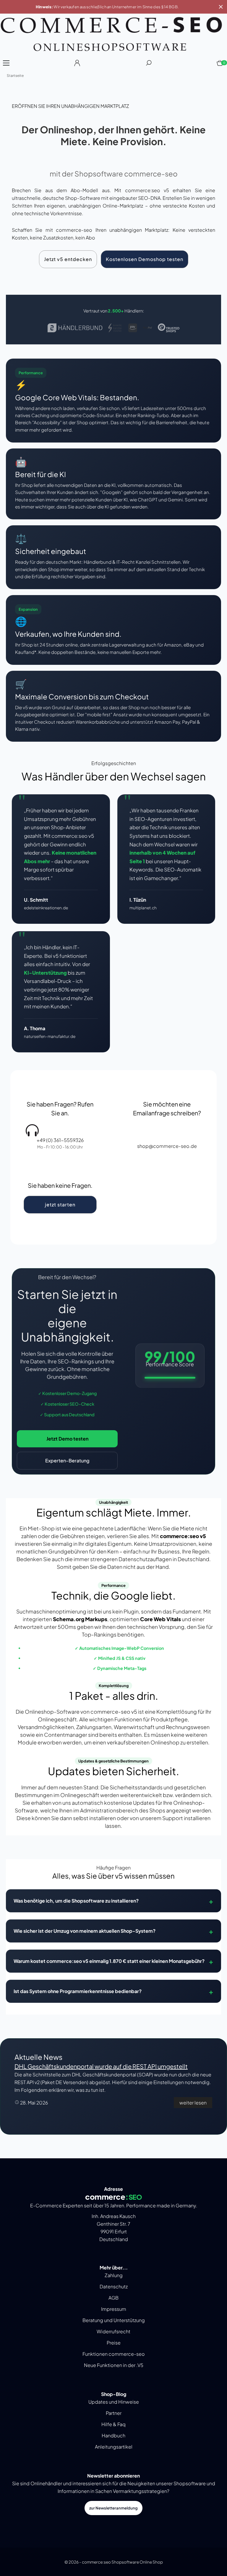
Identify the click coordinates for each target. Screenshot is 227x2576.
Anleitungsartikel (114, 2447)
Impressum (114, 2309)
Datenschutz (114, 2286)
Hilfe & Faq (113, 2424)
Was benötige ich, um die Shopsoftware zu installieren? (76, 1901)
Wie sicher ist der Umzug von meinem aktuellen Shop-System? (85, 1931)
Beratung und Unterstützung (114, 2320)
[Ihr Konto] (77, 65)
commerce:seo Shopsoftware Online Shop (122, 2562)
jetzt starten (60, 1204)
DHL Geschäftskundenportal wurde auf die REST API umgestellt (101, 2066)
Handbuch (113, 2435)
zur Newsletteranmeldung (113, 2508)
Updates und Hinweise (114, 2402)
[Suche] (149, 65)
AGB (113, 2298)
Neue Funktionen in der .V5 (114, 2365)
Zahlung (114, 2275)
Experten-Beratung (67, 1460)
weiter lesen (193, 2103)
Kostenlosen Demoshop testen (145, 259)
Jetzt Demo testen (67, 1439)
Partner (114, 2413)
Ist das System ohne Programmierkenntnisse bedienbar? (78, 1991)
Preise (114, 2343)
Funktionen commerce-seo (114, 2354)
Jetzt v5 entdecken (68, 259)
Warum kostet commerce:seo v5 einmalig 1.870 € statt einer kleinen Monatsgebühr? (109, 1961)
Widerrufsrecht (113, 2331)
